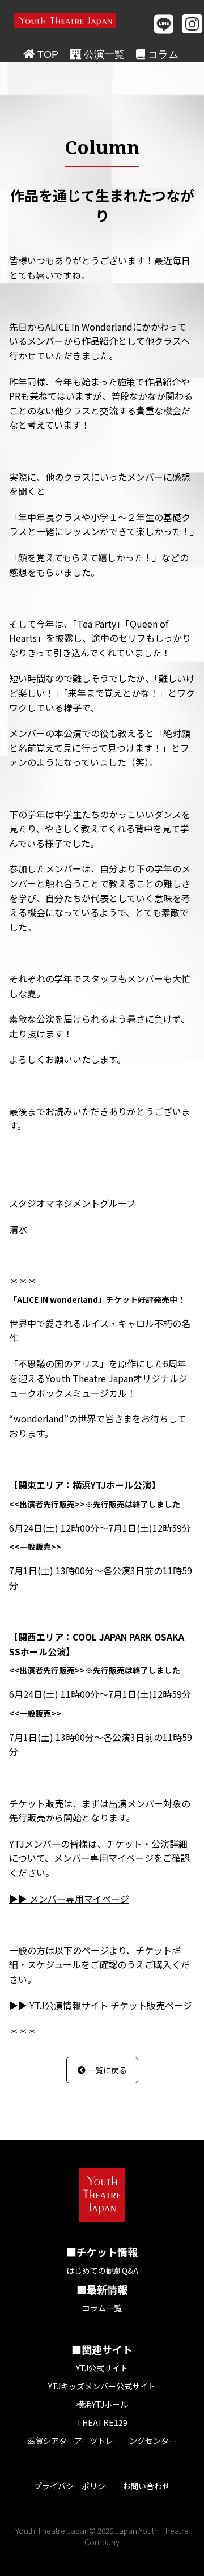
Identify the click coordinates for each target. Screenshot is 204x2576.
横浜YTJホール (102, 2404)
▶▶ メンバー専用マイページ (69, 1899)
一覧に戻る (102, 2070)
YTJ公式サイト (102, 2368)
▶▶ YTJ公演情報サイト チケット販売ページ (101, 2005)
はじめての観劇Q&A (102, 2270)
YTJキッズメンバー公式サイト (102, 2386)
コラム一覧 (102, 2308)
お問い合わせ (146, 2486)
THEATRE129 (102, 2422)
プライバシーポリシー (74, 2486)
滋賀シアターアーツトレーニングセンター (102, 2441)
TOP (41, 54)
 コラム (157, 54)
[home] (65, 21)
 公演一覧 (97, 54)
